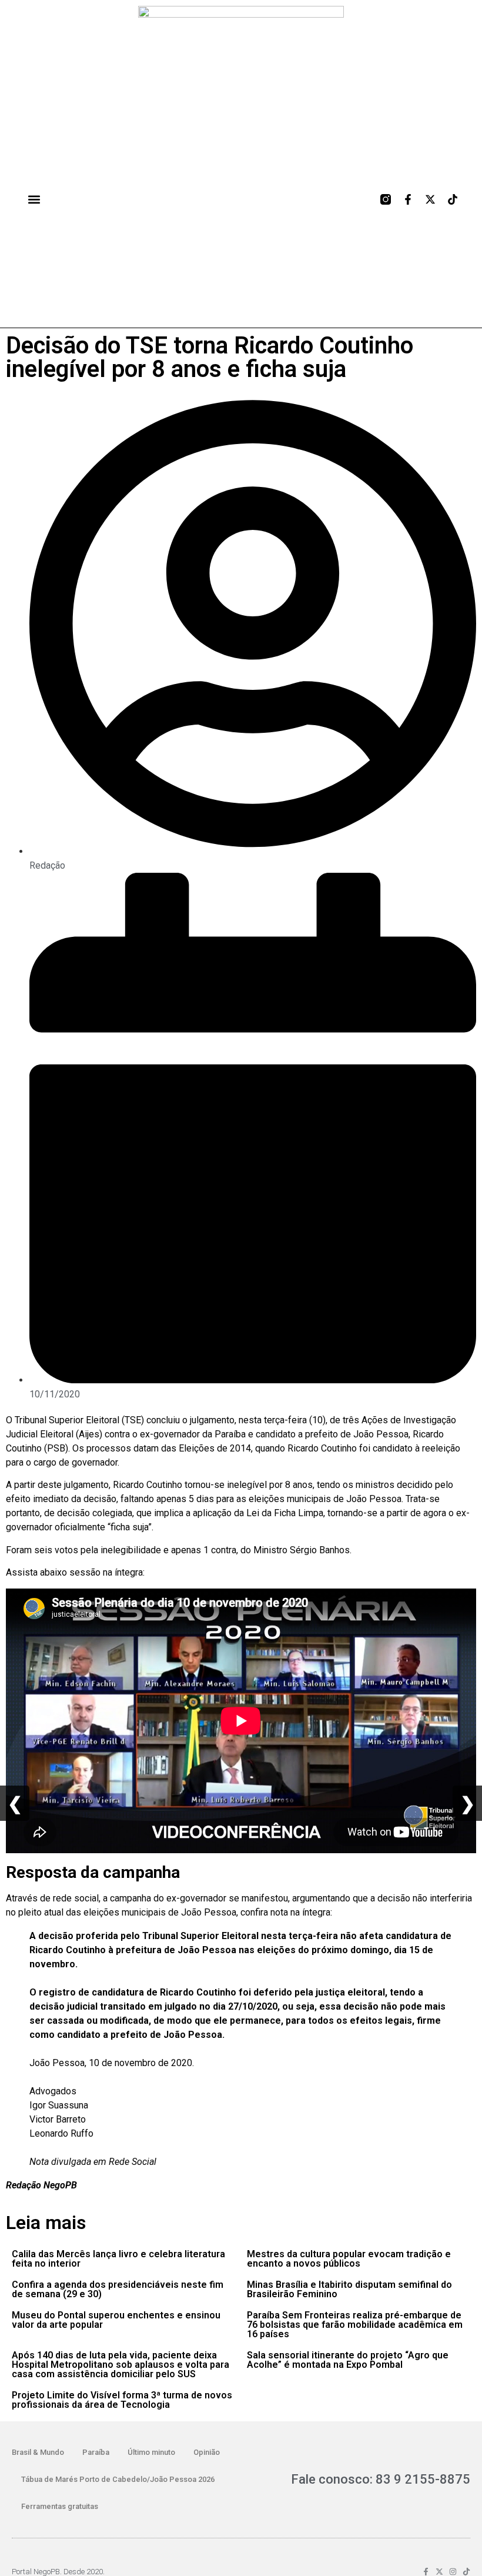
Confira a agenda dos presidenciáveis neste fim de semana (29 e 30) (118, 2289)
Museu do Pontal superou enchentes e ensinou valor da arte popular (116, 2320)
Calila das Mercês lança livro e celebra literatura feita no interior (118, 2259)
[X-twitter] (430, 199)
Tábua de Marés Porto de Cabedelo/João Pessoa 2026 (118, 2479)
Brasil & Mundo (38, 2452)
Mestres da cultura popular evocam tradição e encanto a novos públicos (349, 2259)
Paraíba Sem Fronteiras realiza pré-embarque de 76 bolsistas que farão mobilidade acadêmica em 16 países (355, 2325)
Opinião (207, 2452)
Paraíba (96, 2452)
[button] (34, 199)
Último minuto (151, 2452)
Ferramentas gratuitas (60, 2506)
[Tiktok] (453, 199)
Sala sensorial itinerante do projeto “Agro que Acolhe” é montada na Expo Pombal (348, 2360)
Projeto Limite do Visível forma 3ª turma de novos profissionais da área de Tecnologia (122, 2400)
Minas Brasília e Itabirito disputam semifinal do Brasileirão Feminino (349, 2289)
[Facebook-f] (408, 199)
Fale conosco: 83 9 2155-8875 (381, 2479)
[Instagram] (453, 2572)
